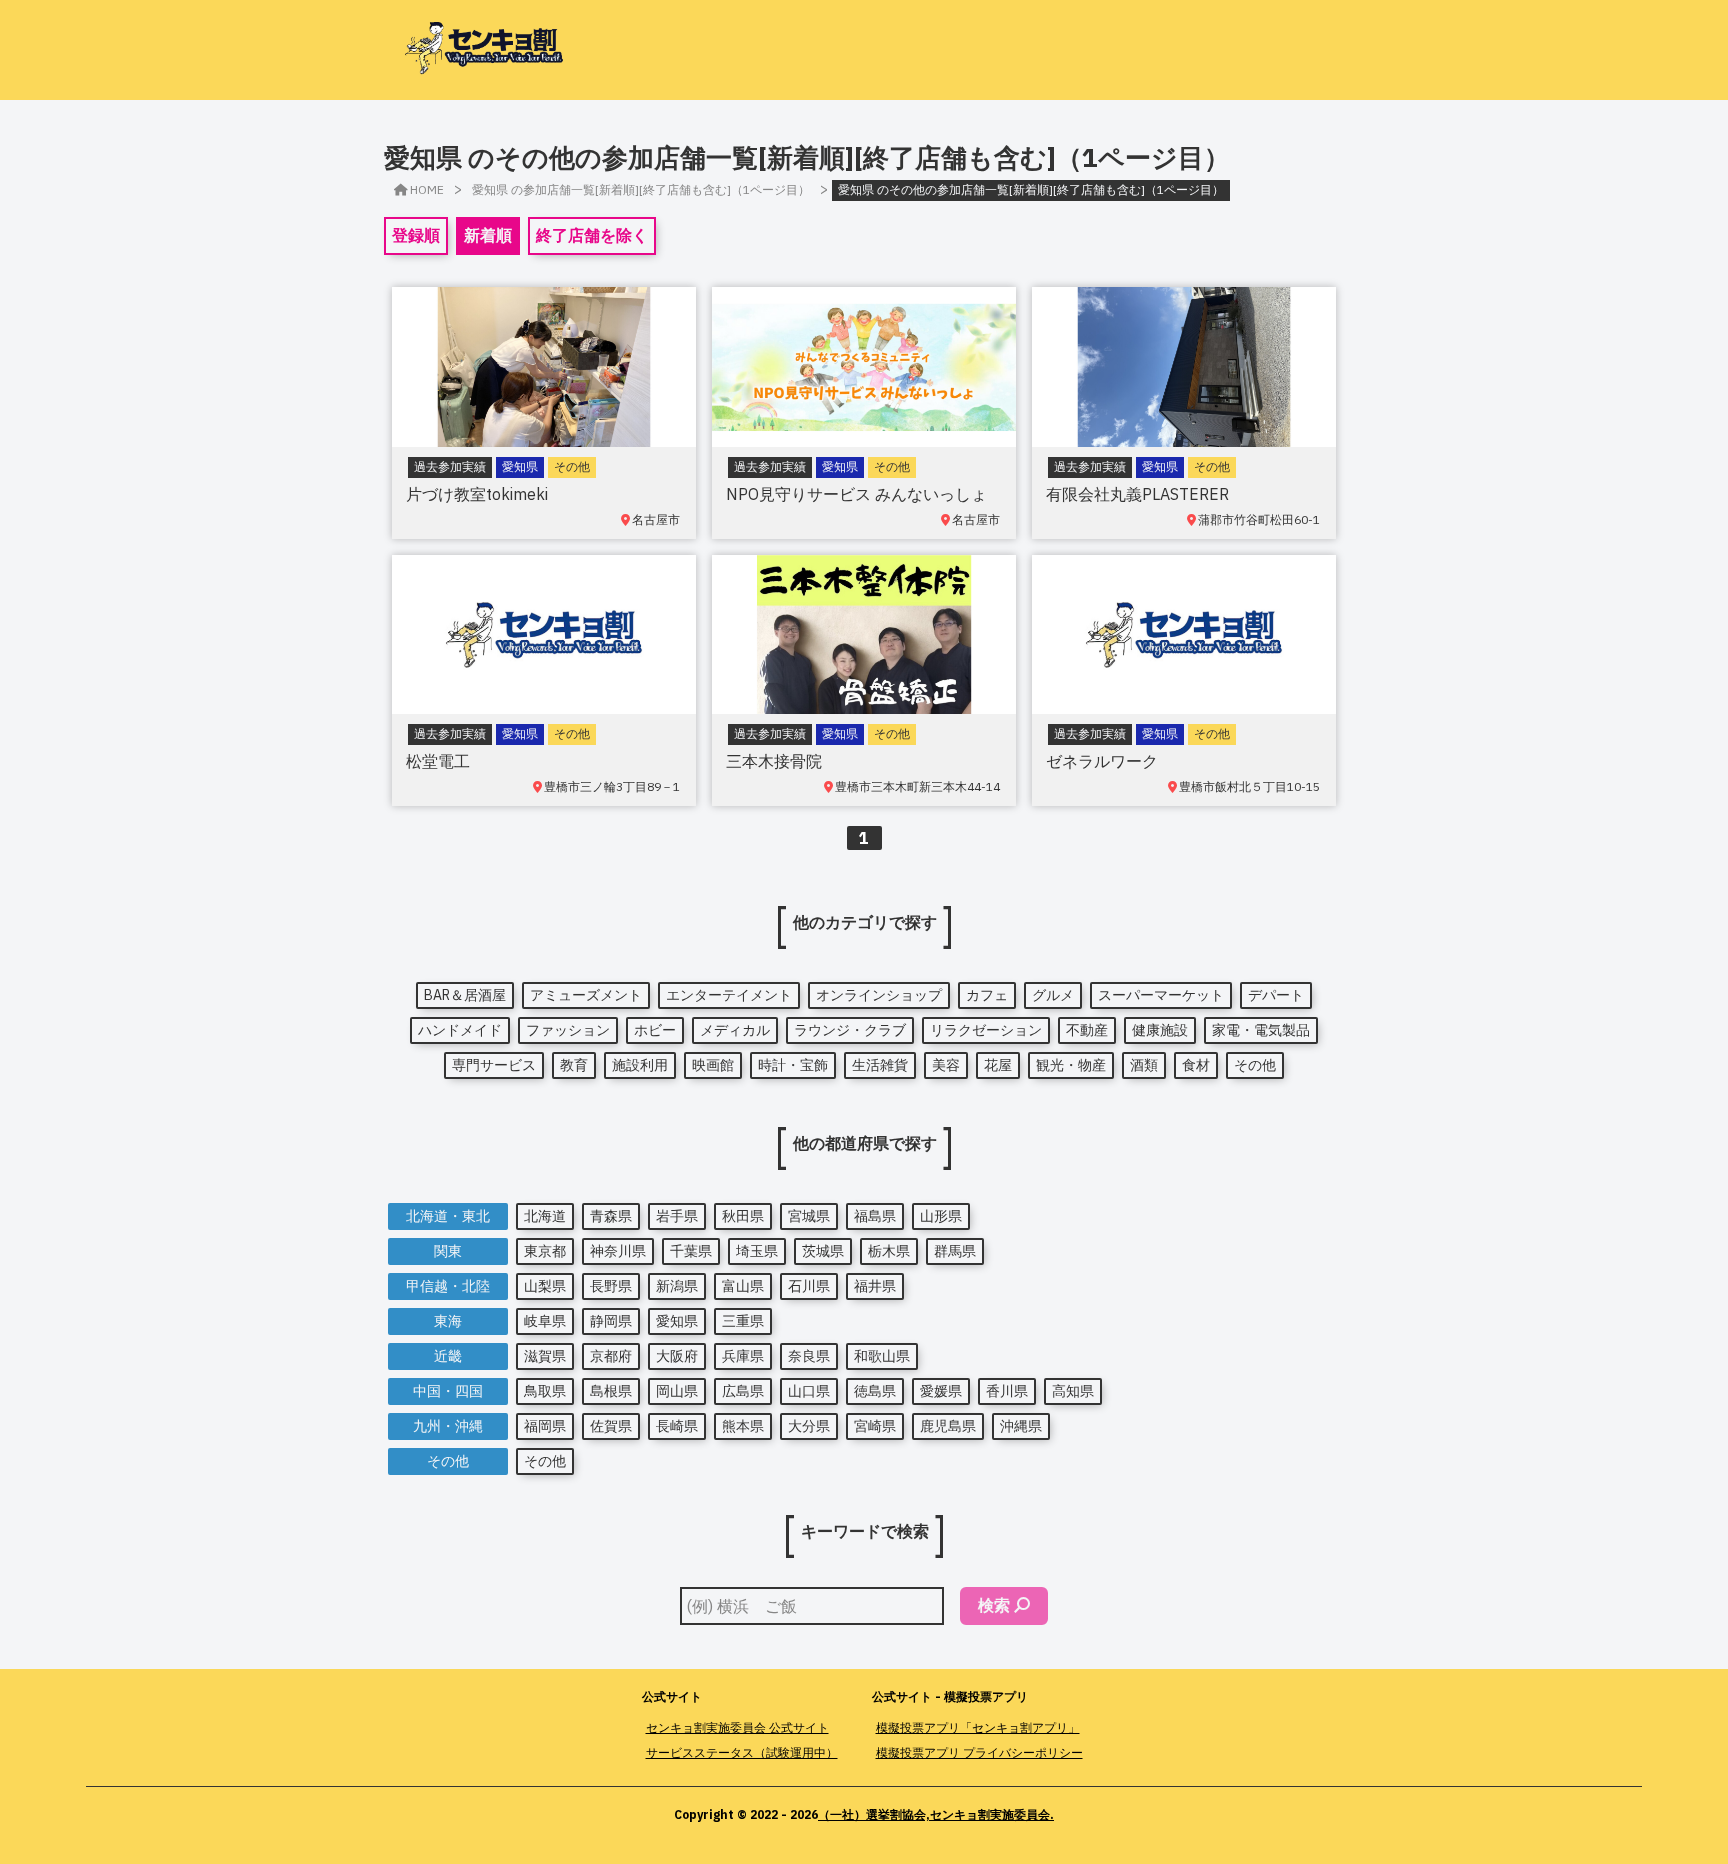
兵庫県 (743, 1356)
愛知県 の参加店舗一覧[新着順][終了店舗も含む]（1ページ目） (641, 189)
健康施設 (1160, 1030)
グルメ (1053, 995)
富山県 (743, 1286)
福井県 (875, 1286)
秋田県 (743, 1216)
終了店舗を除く (592, 235)
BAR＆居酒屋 (465, 995)
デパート (1276, 995)
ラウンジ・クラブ (850, 1030)
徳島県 (875, 1391)
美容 (946, 1065)
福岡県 (545, 1426)
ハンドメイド (460, 1030)
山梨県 (545, 1286)
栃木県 (889, 1251)
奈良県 (809, 1356)
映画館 (713, 1065)
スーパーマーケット (1161, 995)
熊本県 (743, 1426)
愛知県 (677, 1321)
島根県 (611, 1391)
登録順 (416, 235)
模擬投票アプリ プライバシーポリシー (979, 1752)
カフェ (987, 995)
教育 (574, 1065)
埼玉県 (757, 1251)
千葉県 (691, 1251)
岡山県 (677, 1391)
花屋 (998, 1065)
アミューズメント (586, 995)
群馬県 (955, 1251)
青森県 (611, 1216)
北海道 (545, 1216)
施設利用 (640, 1065)
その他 (1255, 1065)
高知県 (1073, 1391)
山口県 (809, 1391)
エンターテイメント (729, 995)
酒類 (1144, 1065)
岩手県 (677, 1216)
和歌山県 (882, 1356)
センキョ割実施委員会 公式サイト (737, 1727)
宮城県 (809, 1216)
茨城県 (823, 1251)
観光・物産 (1071, 1065)
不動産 (1087, 1030)
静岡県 (611, 1321)
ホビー (655, 1030)
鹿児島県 (948, 1426)
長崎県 (677, 1426)
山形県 (941, 1216)
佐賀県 (611, 1426)
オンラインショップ (879, 995)
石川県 (809, 1286)
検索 (994, 1605)
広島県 (743, 1391)
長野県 (611, 1286)
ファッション (568, 1030)
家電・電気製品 (1261, 1030)
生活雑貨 (880, 1065)
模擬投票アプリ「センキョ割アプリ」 (978, 1727)
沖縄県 (1021, 1426)
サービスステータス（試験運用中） (742, 1752)
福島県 (875, 1216)
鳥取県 (545, 1391)
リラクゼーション (986, 1030)
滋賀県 (545, 1356)
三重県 (743, 1321)
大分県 (809, 1426)
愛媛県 (941, 1391)
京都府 (611, 1356)
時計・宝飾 (793, 1065)
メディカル (735, 1030)
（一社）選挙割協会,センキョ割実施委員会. (936, 1814)
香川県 (1007, 1391)
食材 (1196, 1065)
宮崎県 (875, 1426)
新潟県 (677, 1286)
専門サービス (494, 1065)
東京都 (545, 1251)
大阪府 (677, 1356)
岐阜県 (545, 1321)
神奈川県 (618, 1251)
